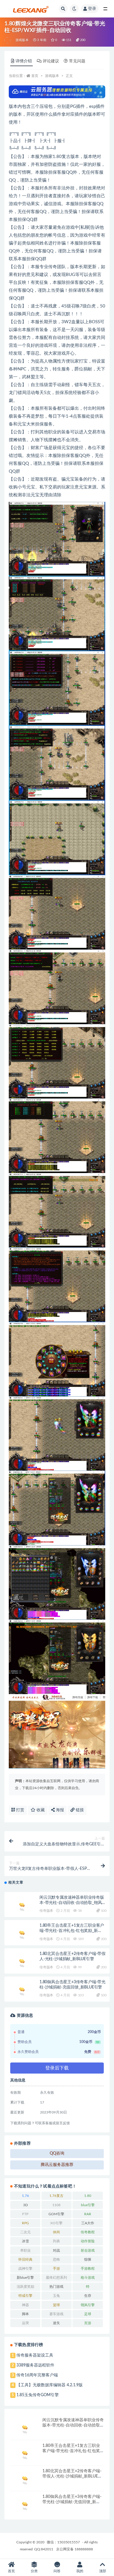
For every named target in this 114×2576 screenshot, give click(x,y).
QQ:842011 (44, 2549)
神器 (25, 2305)
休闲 (56, 2232)
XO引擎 (56, 2223)
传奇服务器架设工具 (35, 2355)
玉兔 (56, 2296)
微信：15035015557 (64, 2542)
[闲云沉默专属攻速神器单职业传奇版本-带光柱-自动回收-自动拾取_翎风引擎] (22, 1906)
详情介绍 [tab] (24, 61)
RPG (25, 2223)
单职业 (25, 2250)
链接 (79, 1810)
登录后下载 (57, 2068)
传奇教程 (88, 2232)
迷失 (56, 2323)
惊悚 (88, 2260)
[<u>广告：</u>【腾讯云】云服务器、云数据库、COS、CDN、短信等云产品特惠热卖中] (57, 92)
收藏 (40, 1810)
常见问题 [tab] (77, 61)
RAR (88, 2214)
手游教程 (88, 2269)
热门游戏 (56, 2287)
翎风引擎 (88, 2305)
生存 (88, 2296)
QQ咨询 (57, 2153)
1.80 (88, 2196)
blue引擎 (88, 2205)
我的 (80, 2571)
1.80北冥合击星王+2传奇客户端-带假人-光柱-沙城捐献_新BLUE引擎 (72, 2476)
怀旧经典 (25, 2260)
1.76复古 (56, 2196)
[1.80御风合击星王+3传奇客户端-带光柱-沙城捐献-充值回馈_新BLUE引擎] (22, 1990)
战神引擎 (25, 2269)
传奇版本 (46, 1911)
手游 (56, 2269)
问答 (57, 2571)
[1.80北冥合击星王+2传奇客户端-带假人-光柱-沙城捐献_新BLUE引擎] (22, 1962)
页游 (88, 2323)
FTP (25, 2214)
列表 (56, 2241)
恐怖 (56, 2260)
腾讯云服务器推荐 (57, 2165)
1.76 (25, 2196)
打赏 (20, 1810)
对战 (56, 2250)
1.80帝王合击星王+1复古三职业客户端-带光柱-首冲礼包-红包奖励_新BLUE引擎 (72, 1931)
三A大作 (88, 2223)
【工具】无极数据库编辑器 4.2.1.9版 (50, 2385)
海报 (59, 1810)
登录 (92, 9)
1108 (56, 2205)
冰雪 (25, 2241)
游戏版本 (22, 40)
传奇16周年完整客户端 (37, 2375)
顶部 (103, 2571)
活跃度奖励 (25, 2287)
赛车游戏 (56, 2314)
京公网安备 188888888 (75, 2549)
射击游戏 (88, 2250)
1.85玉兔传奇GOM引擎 (38, 2395)
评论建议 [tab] (51, 61)
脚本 (25, 2314)
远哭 (25, 2323)
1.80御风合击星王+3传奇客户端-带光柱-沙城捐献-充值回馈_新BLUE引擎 (72, 2502)
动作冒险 (88, 2241)
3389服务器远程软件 (35, 2365)
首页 (35, 76)
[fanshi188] (8, 40)
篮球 (56, 2305)
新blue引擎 (25, 2278)
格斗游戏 (88, 2278)
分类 (34, 2571)
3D (25, 2205)
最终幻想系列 (56, 2278)
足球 (88, 2314)
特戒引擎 (25, 2296)
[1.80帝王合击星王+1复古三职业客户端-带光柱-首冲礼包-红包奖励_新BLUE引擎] (22, 1934)
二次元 (25, 2232)
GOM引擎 (56, 2214)
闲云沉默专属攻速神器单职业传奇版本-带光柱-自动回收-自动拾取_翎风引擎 (73, 1903)
